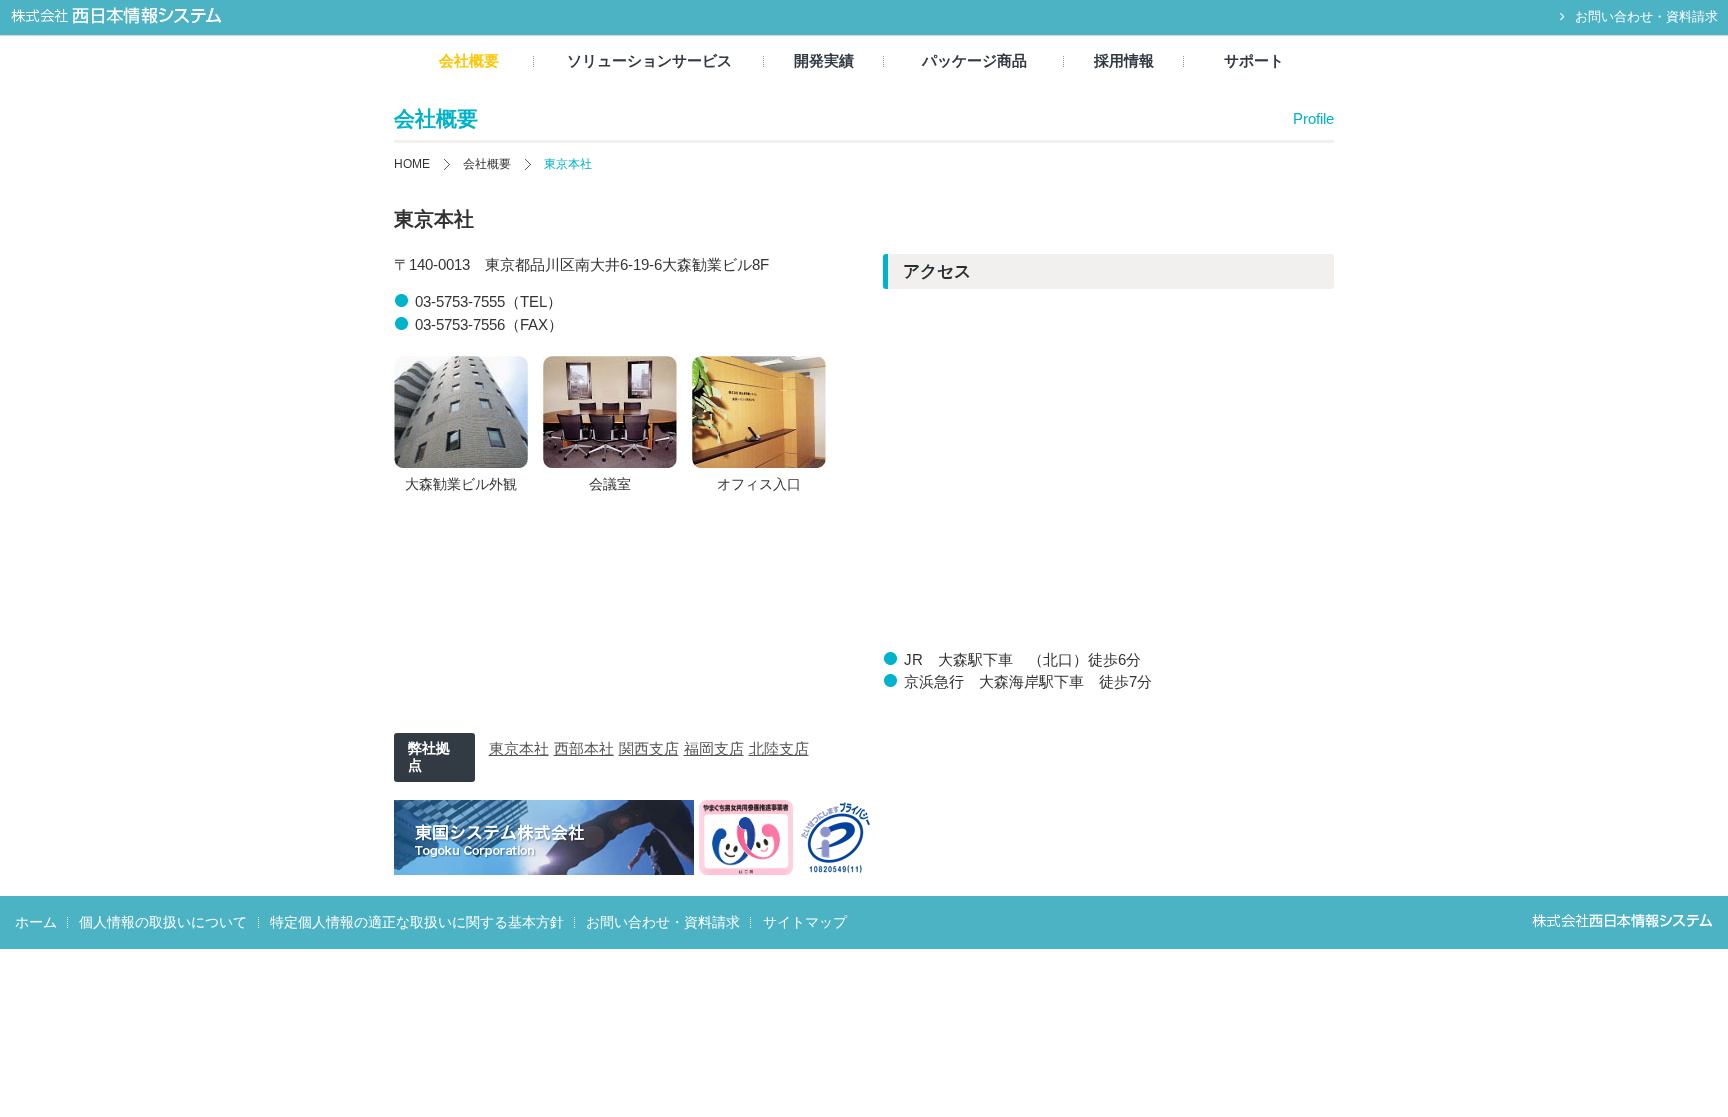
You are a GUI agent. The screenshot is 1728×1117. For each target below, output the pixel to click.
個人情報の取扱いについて (163, 922)
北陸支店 (779, 748)
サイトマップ (805, 922)
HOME (412, 164)
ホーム (36, 922)
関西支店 (649, 748)
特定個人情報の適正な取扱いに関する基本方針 (417, 922)
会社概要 (469, 60)
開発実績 (824, 60)
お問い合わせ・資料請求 (1646, 16)
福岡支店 (714, 748)
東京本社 (519, 748)
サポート (1254, 60)
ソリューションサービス (649, 60)
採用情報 (1124, 60)
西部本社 (584, 748)
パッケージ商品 (974, 60)
